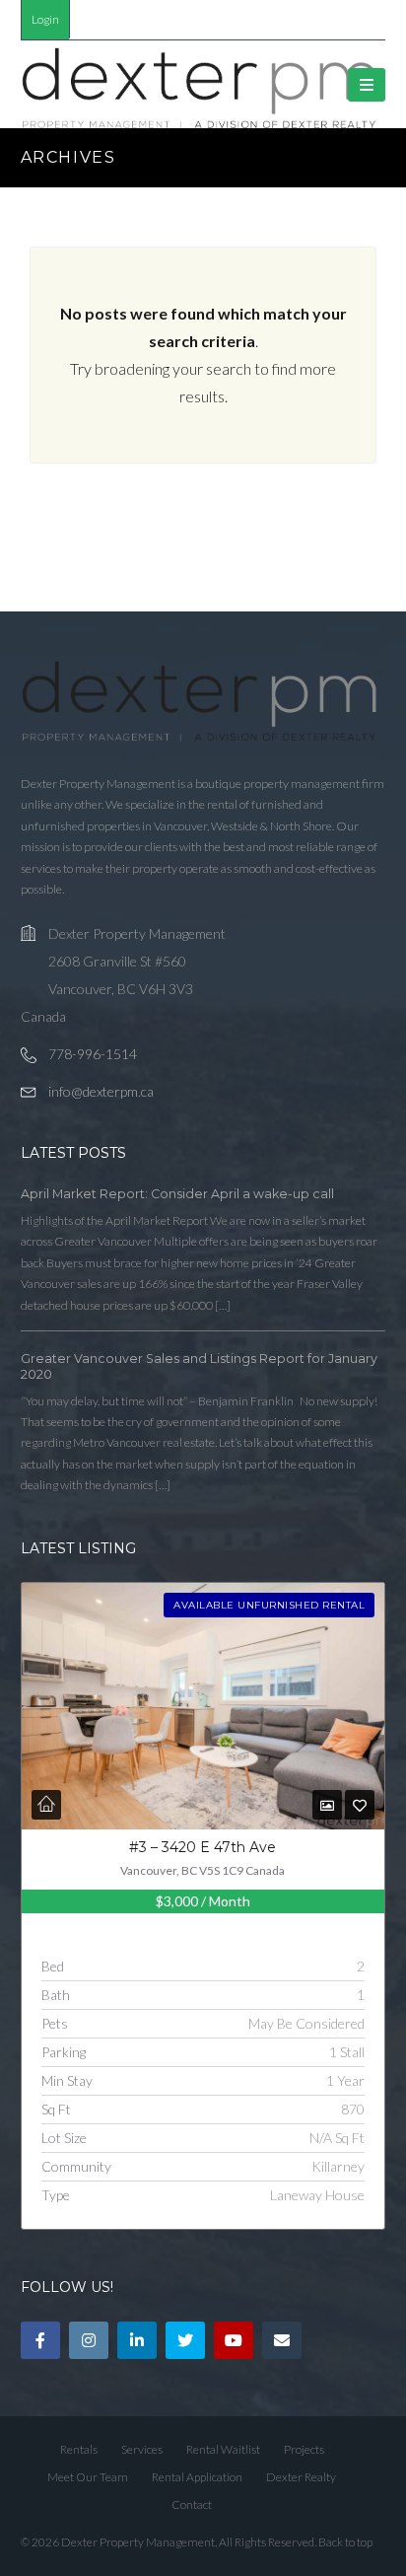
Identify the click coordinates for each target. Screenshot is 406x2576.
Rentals (79, 2449)
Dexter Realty (301, 2477)
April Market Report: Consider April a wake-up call (177, 1194)
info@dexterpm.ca (101, 1091)
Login (45, 19)
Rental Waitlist (223, 2449)
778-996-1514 (93, 1054)
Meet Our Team (88, 2477)
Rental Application (197, 2477)
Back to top (345, 2542)
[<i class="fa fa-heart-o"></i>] (360, 1805)
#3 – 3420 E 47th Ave (203, 1847)
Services (142, 2449)
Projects (304, 2449)
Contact (192, 2504)
